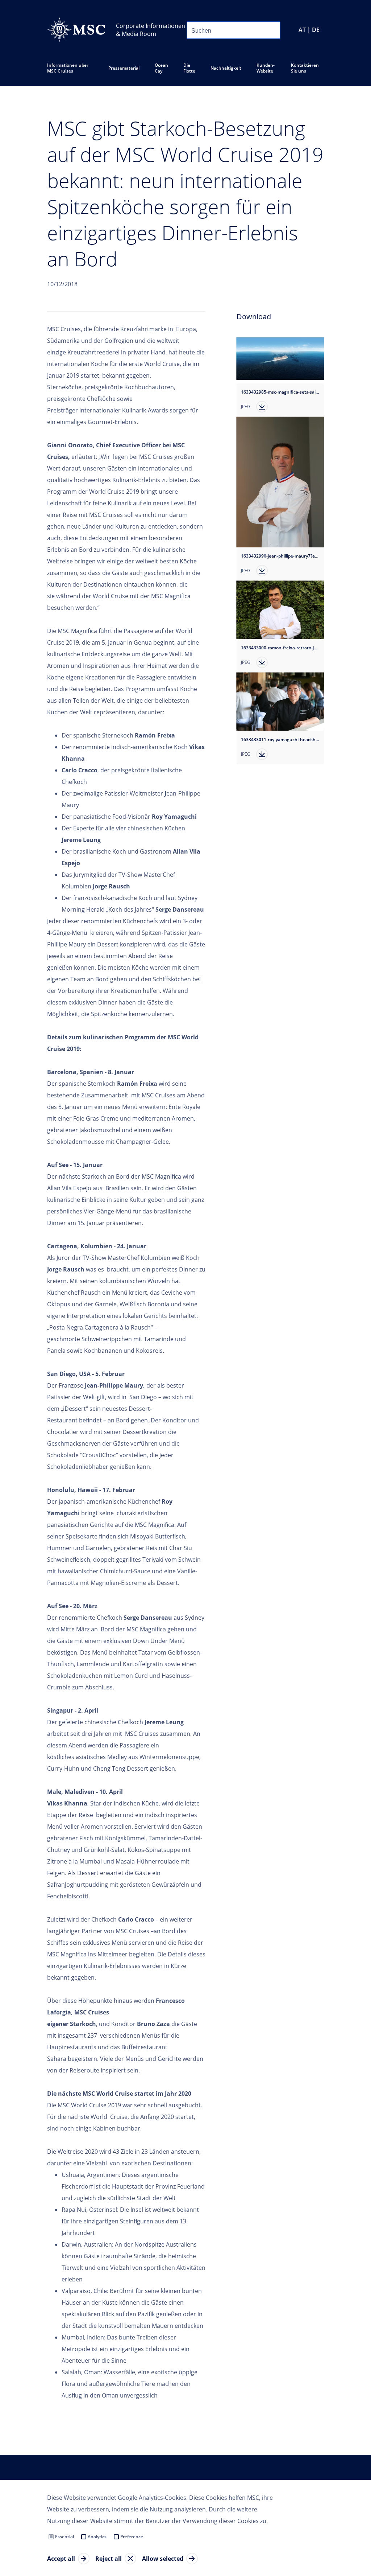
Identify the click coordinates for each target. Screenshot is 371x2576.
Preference (132, 2537)
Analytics (97, 2537)
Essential (64, 2537)
